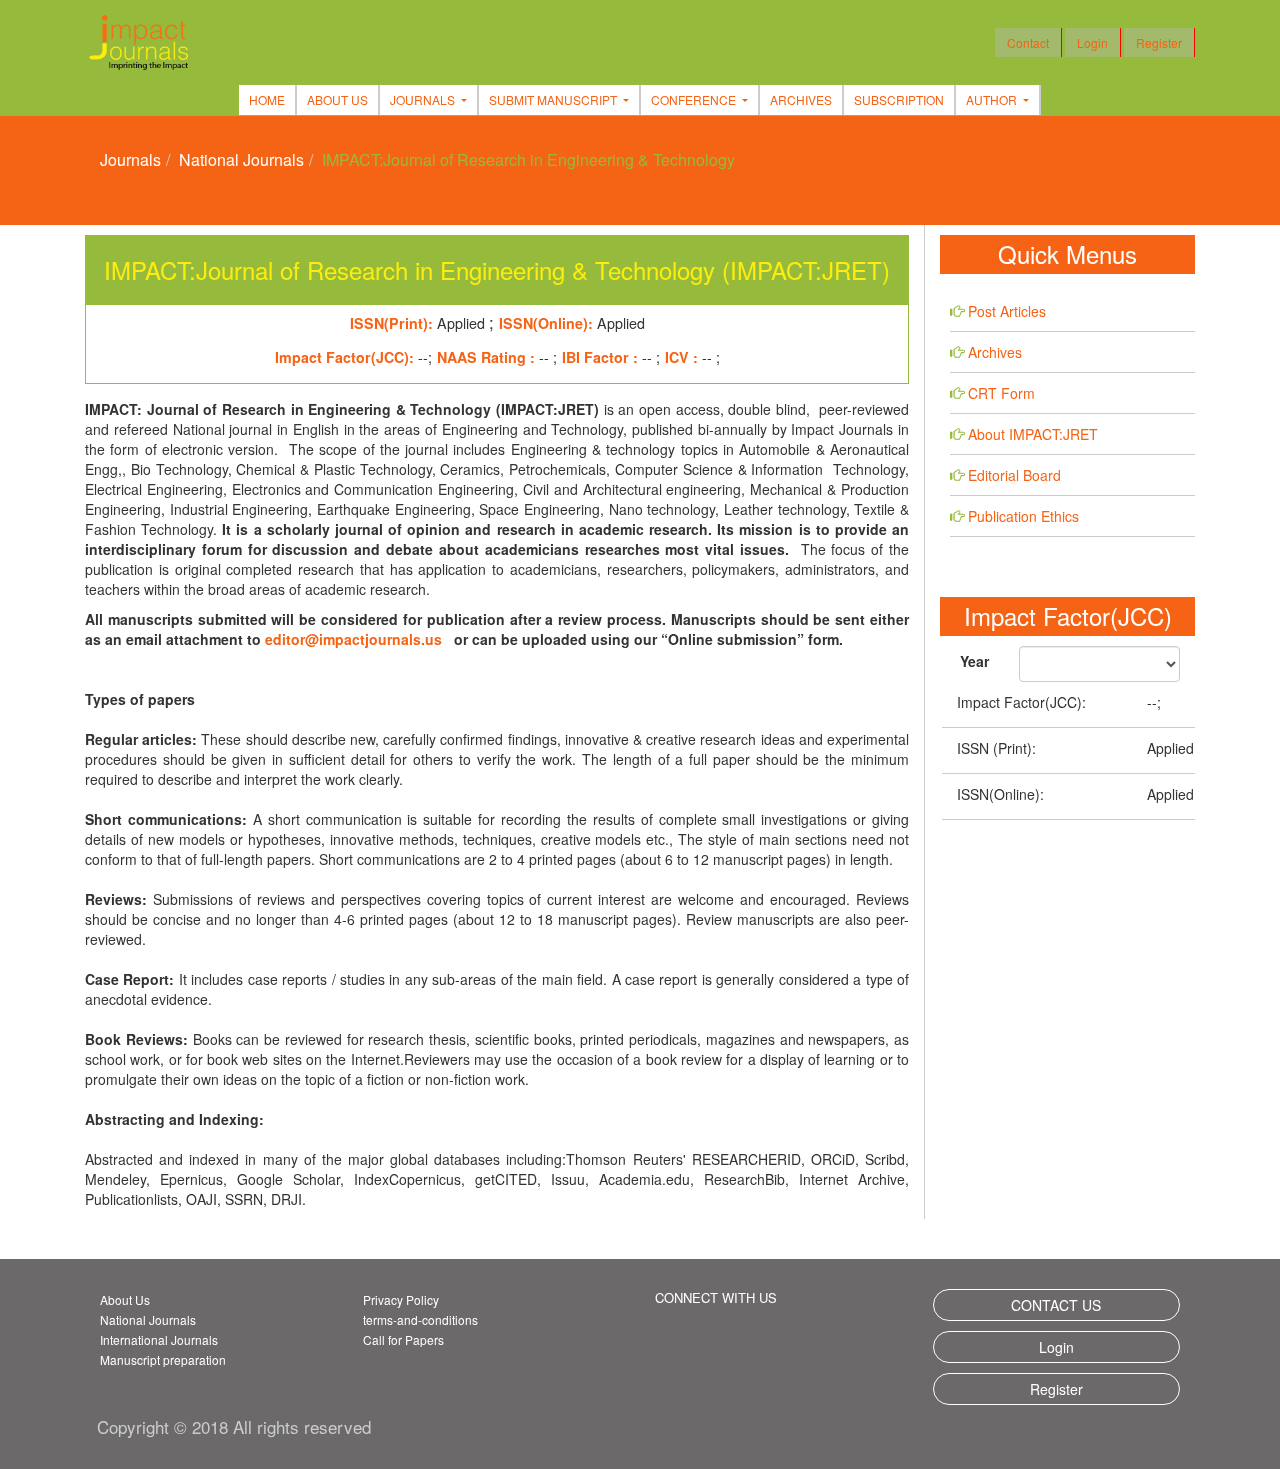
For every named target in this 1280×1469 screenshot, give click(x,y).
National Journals (241, 159)
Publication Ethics (1023, 516)
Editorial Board (1014, 475)
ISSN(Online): (1000, 794)
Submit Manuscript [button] (554, 99)
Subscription (899, 99)
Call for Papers (403, 1339)
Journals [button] (424, 99)
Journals (130, 159)
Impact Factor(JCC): (1021, 702)
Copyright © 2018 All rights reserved (234, 1426)
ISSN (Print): (996, 748)
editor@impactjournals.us (353, 639)
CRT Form (1001, 393)
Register (1159, 42)
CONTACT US (1056, 1305)
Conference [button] (695, 99)
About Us (337, 99)
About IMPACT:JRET (1033, 434)
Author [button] (993, 99)
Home (267, 99)
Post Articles (1007, 311)
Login (1092, 42)
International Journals (159, 1339)
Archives (801, 99)
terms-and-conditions (420, 1319)
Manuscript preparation (163, 1359)
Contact (1028, 42)
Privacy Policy (401, 1299)
